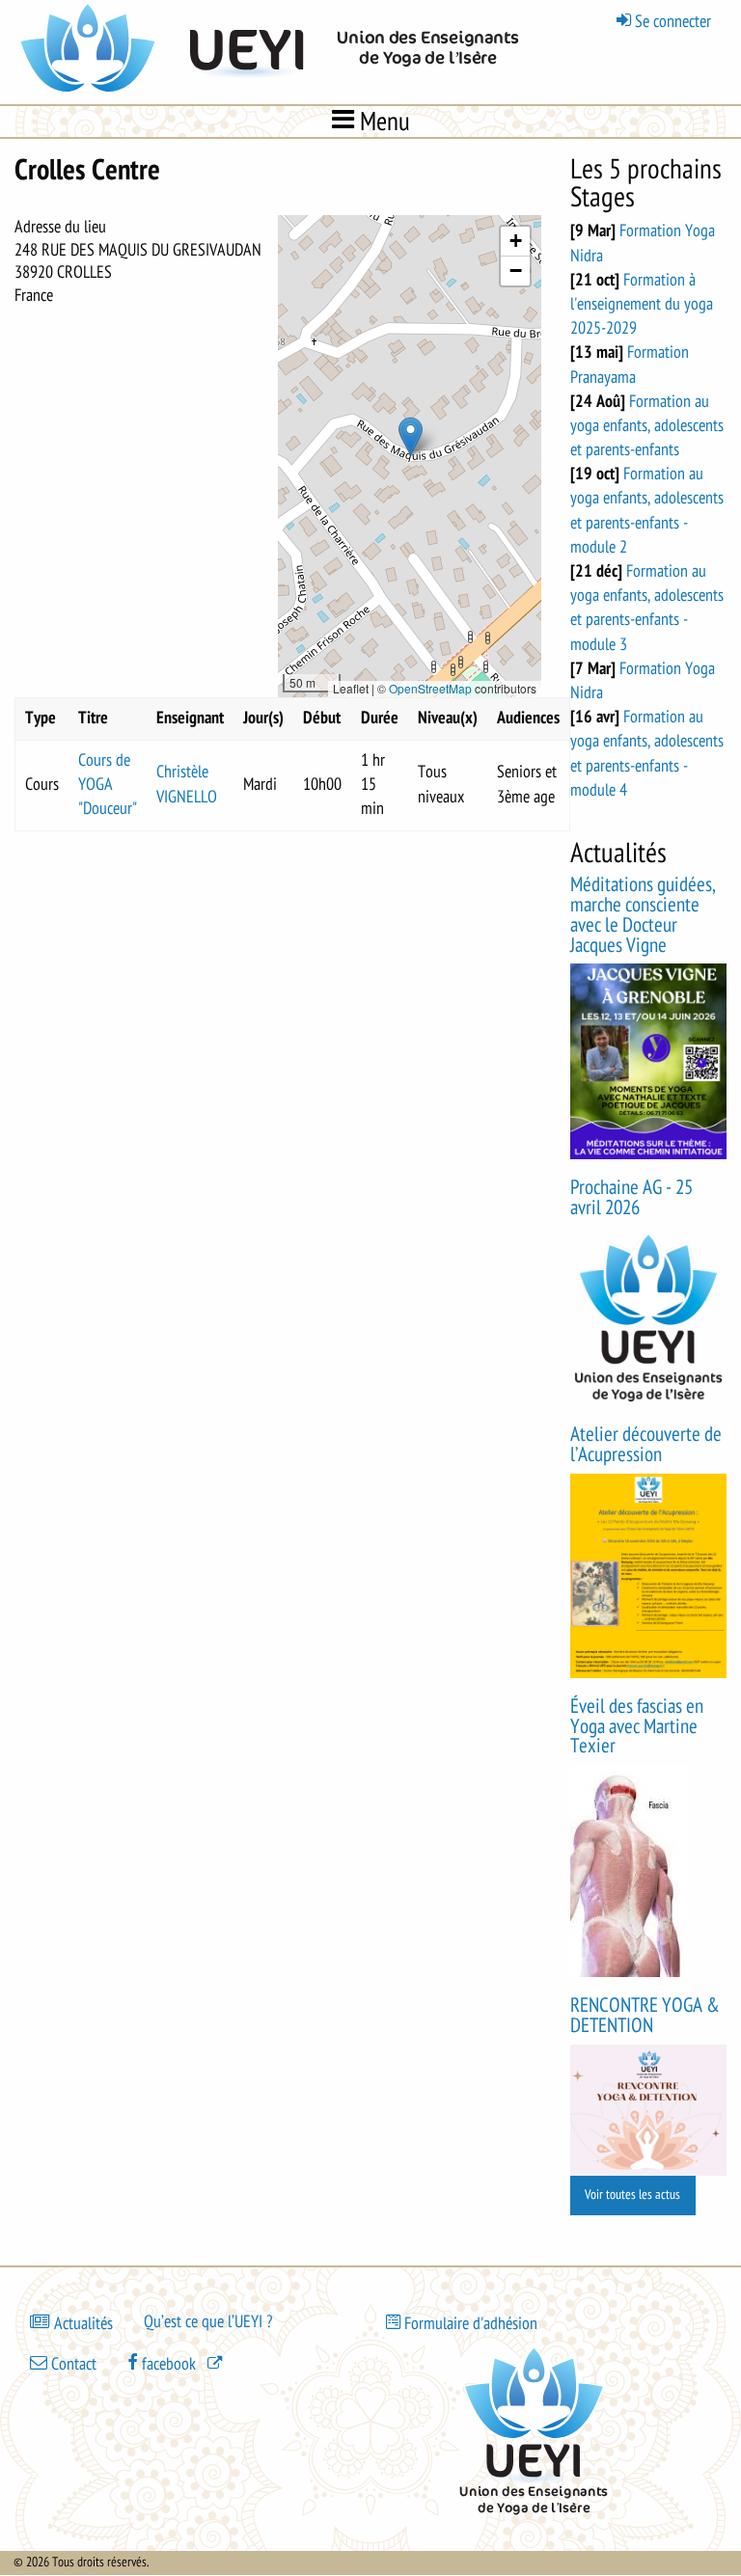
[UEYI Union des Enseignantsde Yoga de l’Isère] (275, 91)
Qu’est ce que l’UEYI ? (208, 2321)
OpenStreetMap (430, 688)
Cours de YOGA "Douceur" (108, 784)
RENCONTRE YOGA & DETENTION (645, 2016)
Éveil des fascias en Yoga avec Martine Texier (637, 1727)
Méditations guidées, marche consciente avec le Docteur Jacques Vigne (643, 915)
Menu (382, 121)
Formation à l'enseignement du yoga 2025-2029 (642, 304)
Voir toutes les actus (632, 2195)
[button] (411, 436)
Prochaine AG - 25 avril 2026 (631, 1198)
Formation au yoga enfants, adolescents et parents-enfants (647, 425)
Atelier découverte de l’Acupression (646, 1445)
